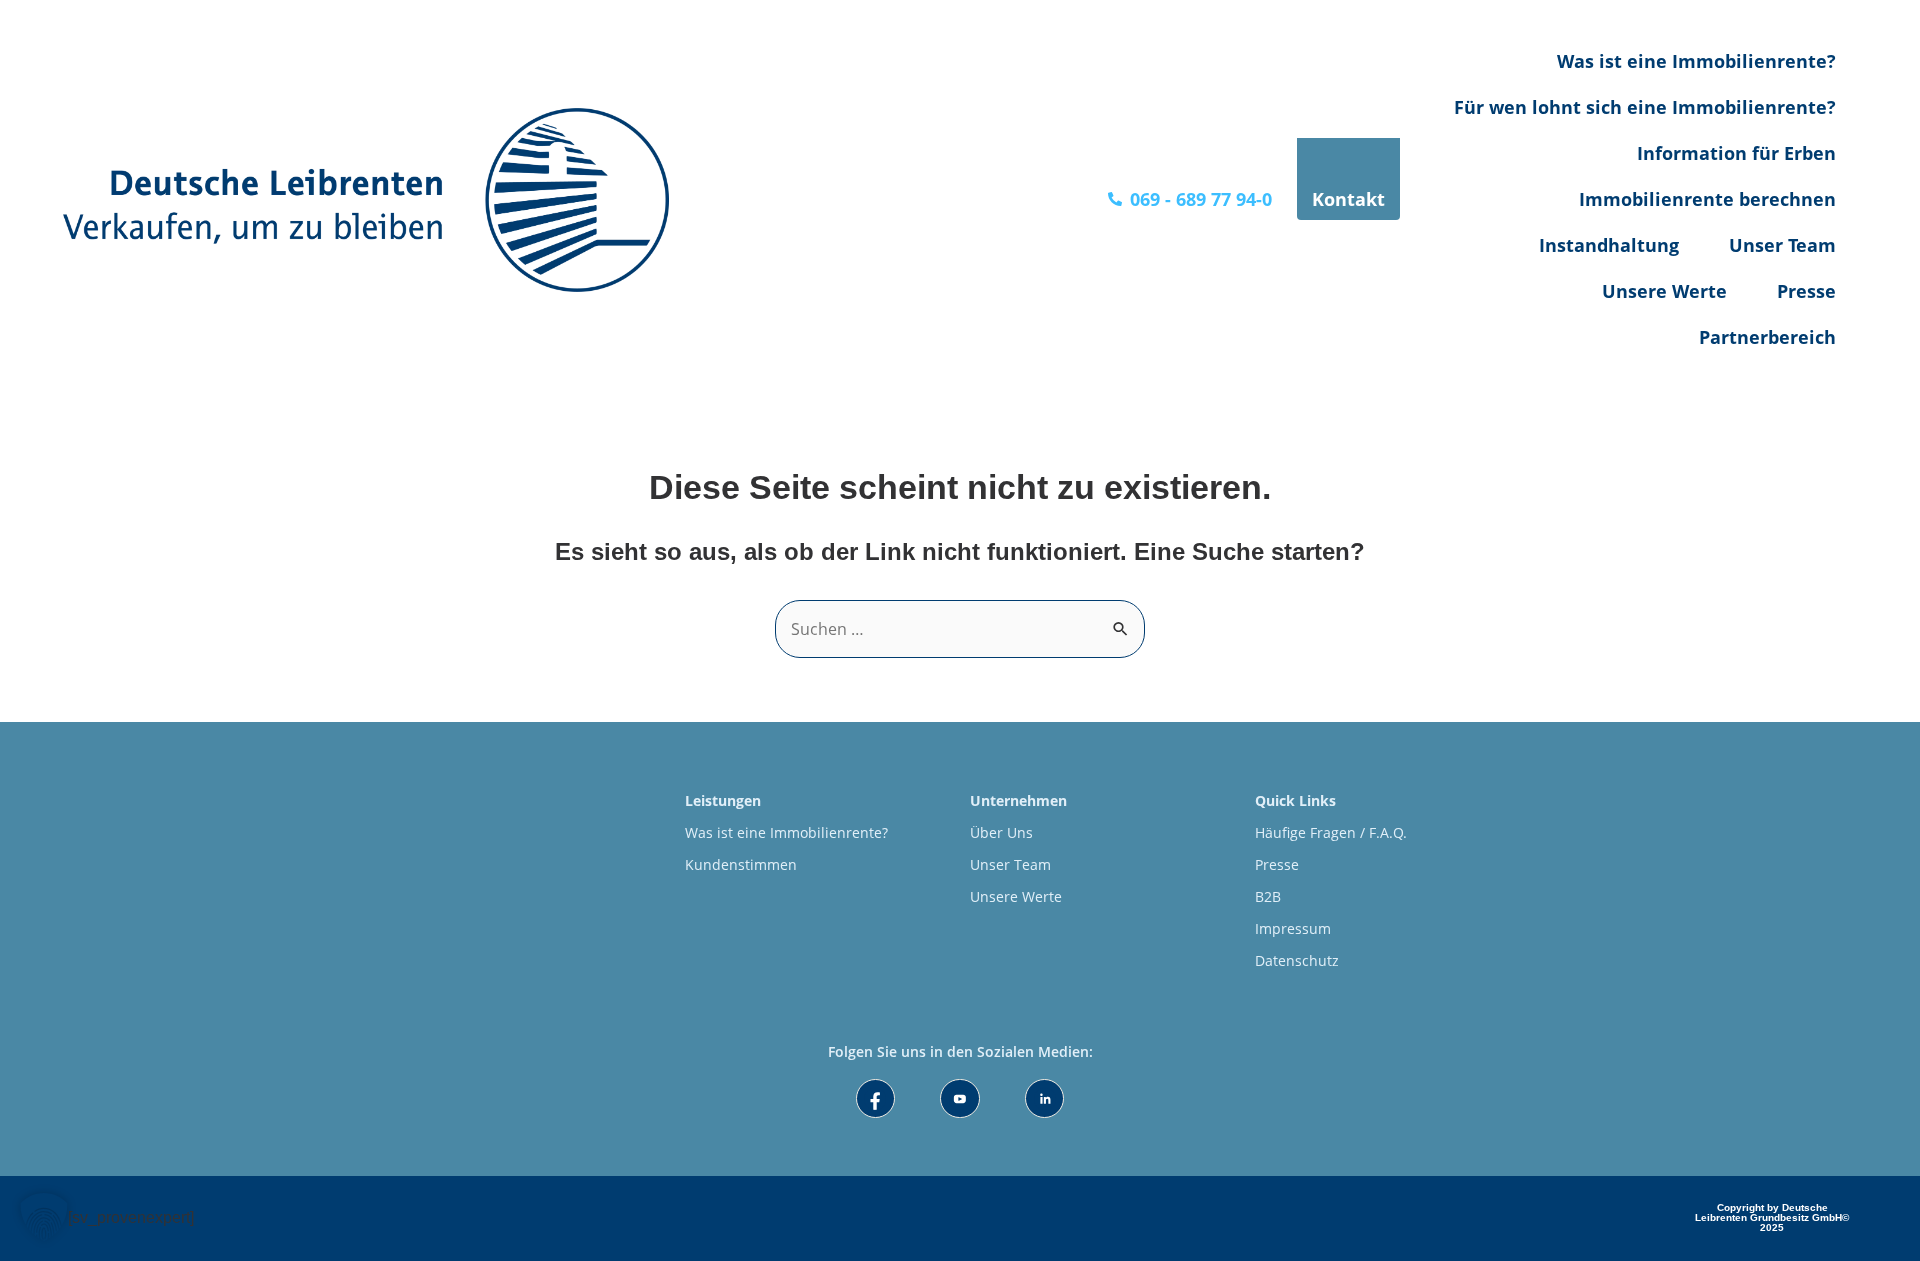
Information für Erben (1736, 153)
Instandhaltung (1609, 245)
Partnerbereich (1767, 337)
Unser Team (1782, 245)
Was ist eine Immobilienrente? (1696, 61)
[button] (44, 1217)
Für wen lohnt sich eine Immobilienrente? (1645, 107)
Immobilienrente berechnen (1707, 199)
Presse (1806, 291)
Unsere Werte (1664, 291)
